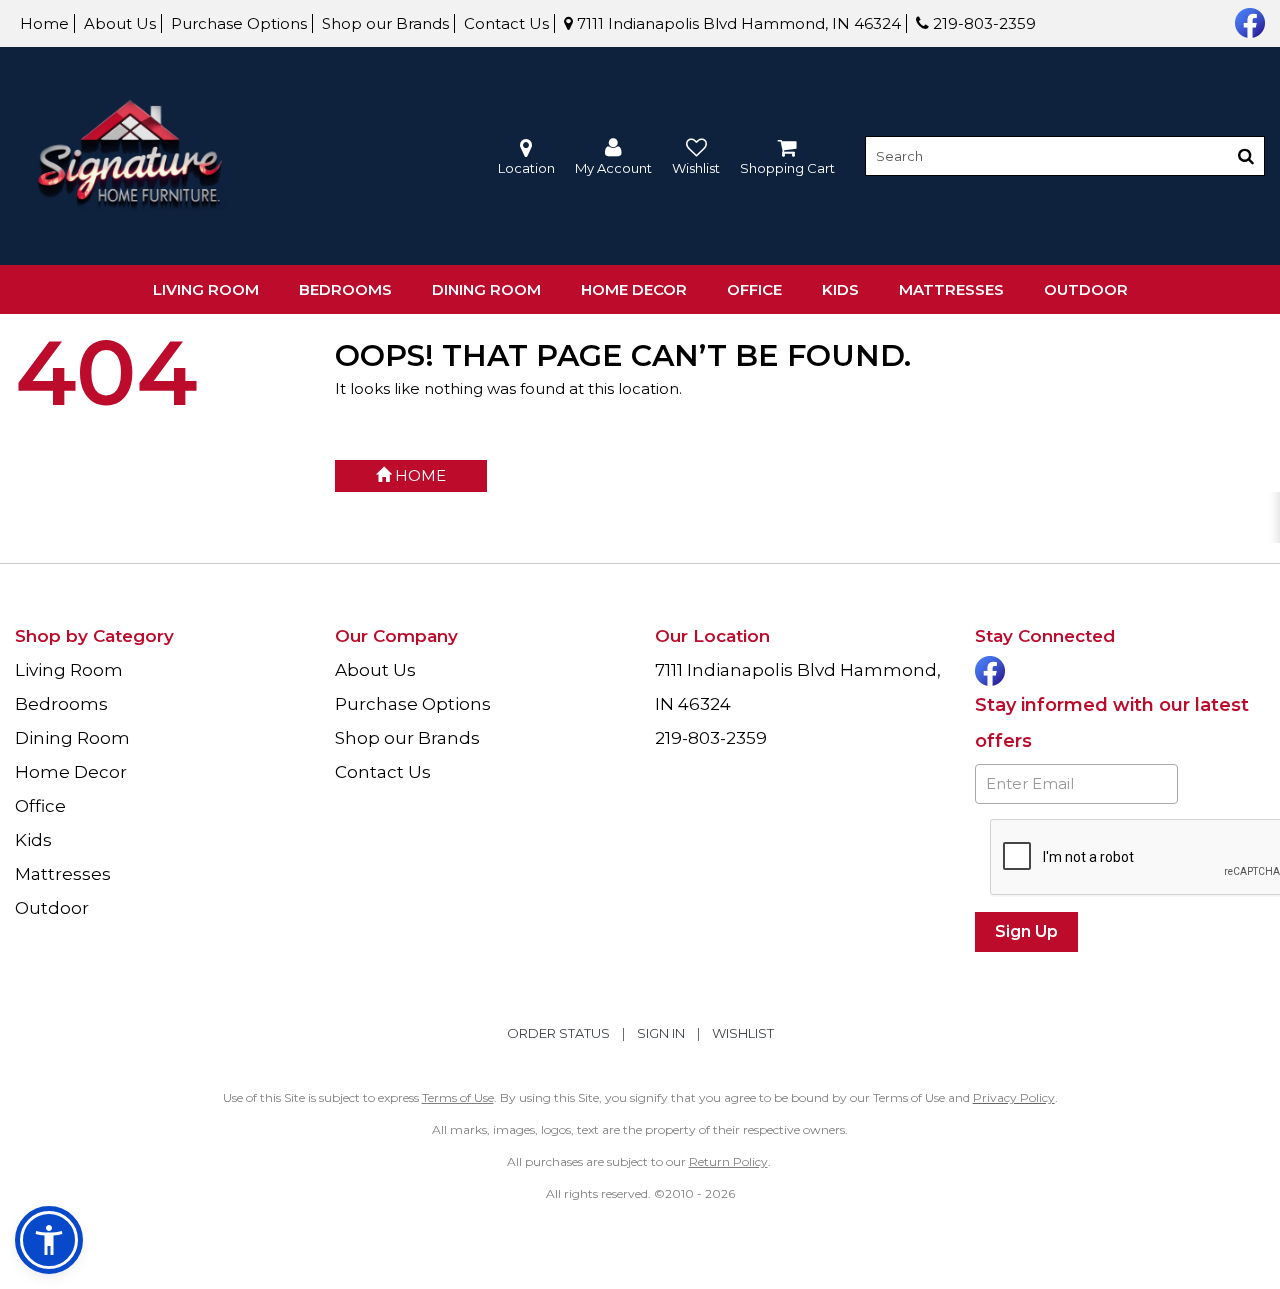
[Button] (1246, 156)
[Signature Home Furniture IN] (130, 156)
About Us (120, 23)
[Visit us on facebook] (1247, 21)
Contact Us (506, 23)
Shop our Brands (385, 23)
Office (754, 289)
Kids (840, 289)
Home (44, 23)
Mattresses (951, 289)
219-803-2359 (982, 23)
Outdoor (1086, 289)
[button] (613, 156)
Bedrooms (345, 289)
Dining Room (486, 289)
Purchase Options (239, 23)
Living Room (206, 289)
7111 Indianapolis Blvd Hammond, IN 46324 (737, 23)
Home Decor (634, 289)
